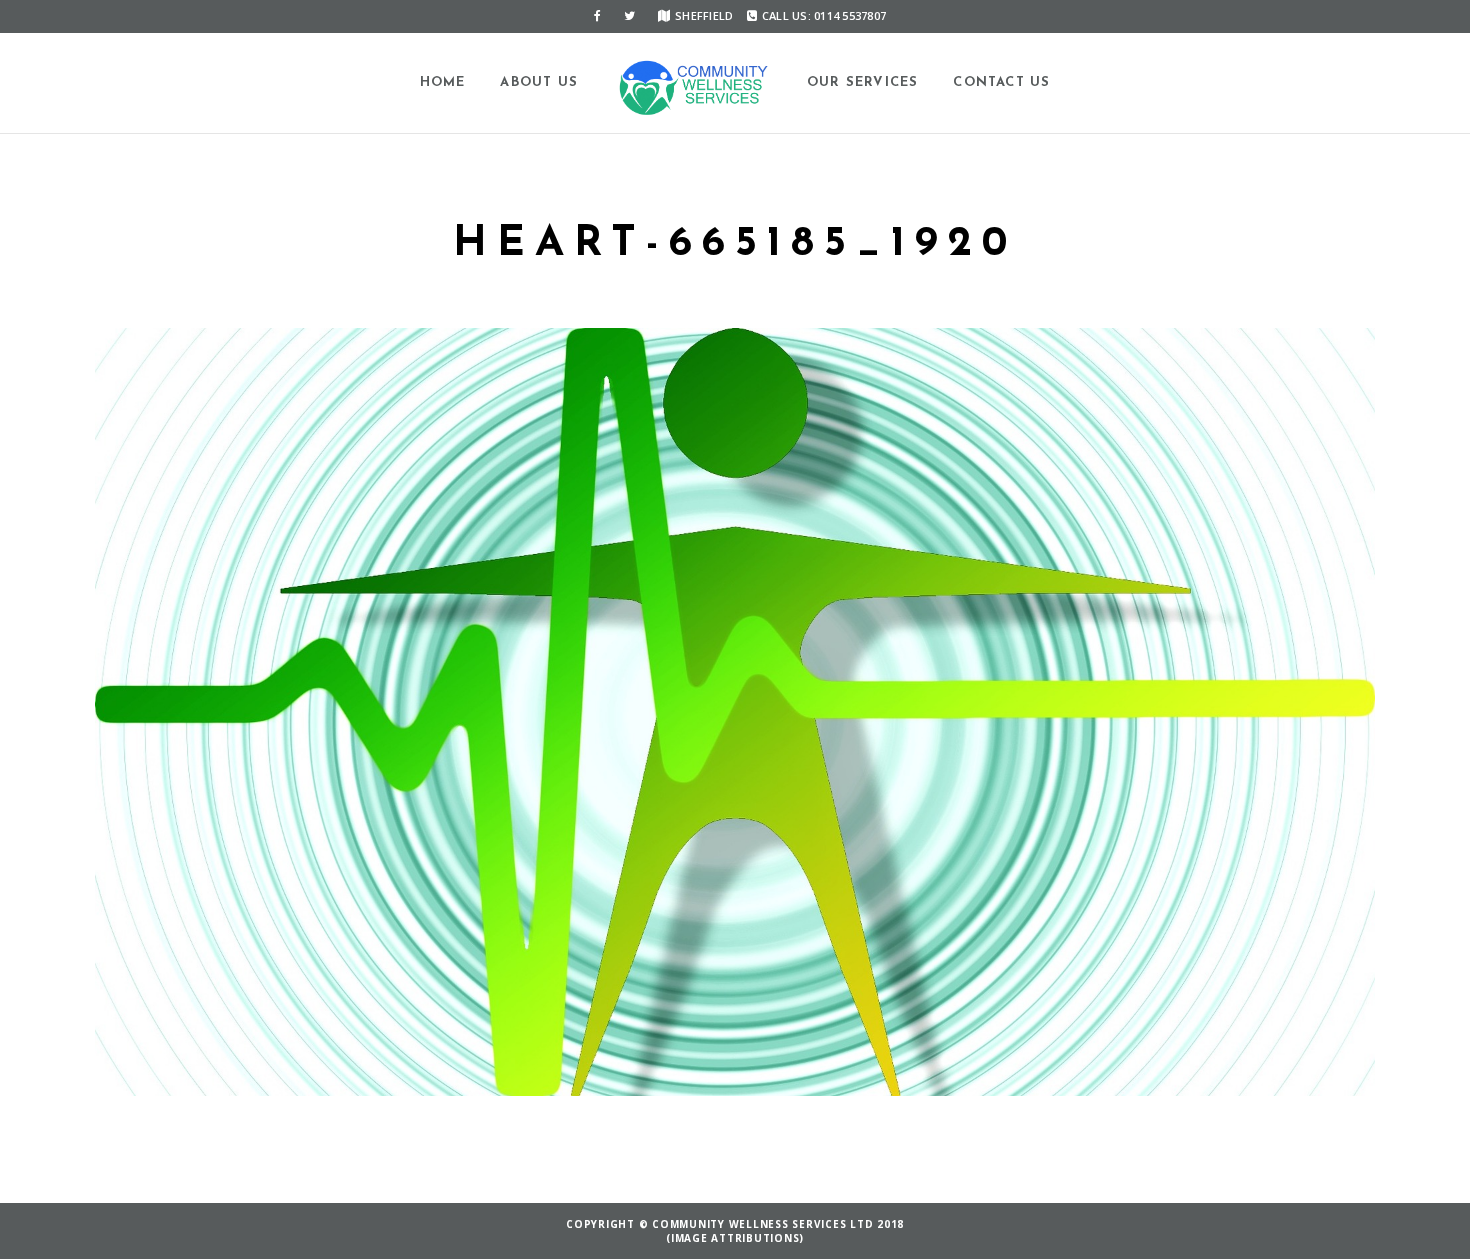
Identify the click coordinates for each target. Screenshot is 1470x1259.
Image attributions (735, 1238)
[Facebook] (598, 16)
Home (443, 82)
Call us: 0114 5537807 (824, 15)
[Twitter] (630, 16)
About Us (539, 82)
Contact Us (1001, 82)
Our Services (862, 82)
